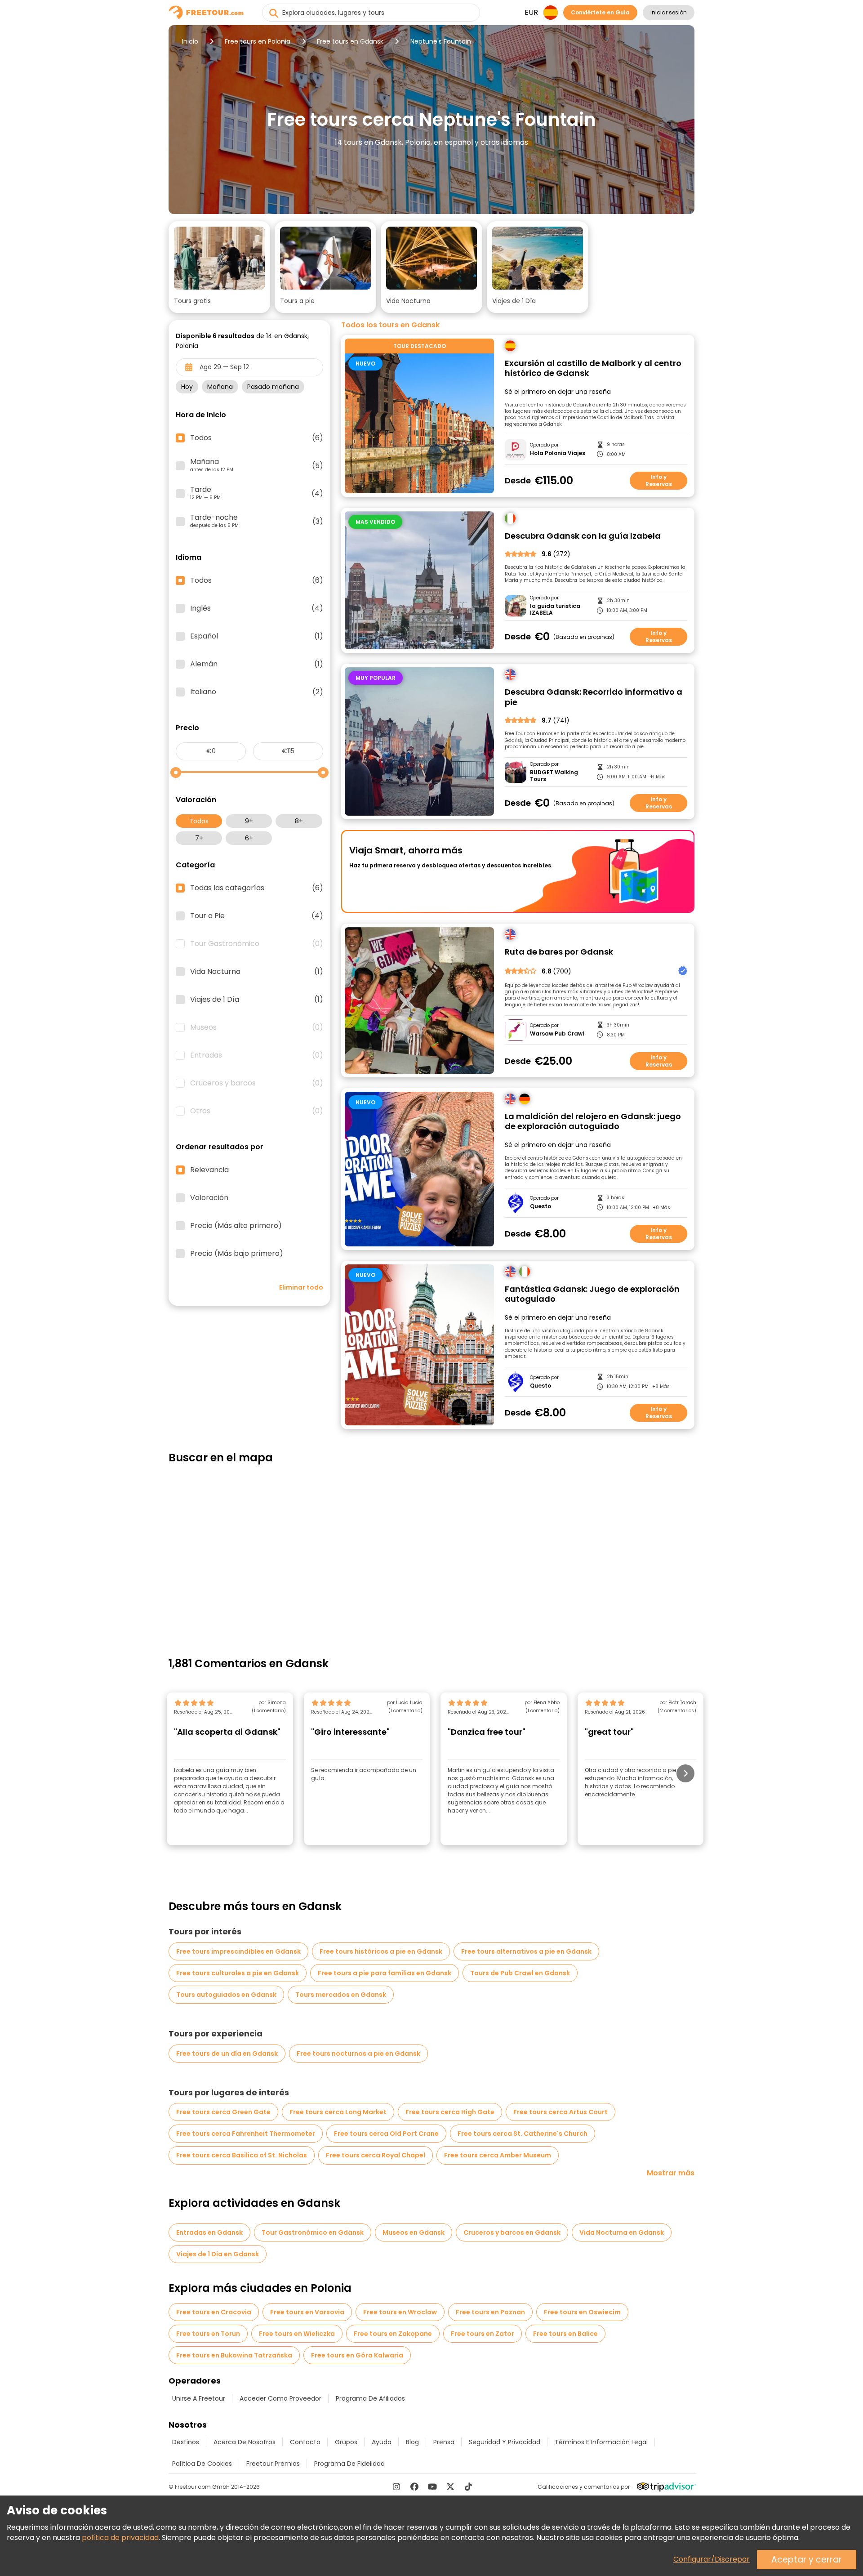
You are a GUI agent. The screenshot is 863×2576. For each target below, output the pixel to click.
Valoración (209, 1198)
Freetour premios (273, 2464)
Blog (412, 2442)
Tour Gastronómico (257, 944)
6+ (249, 838)
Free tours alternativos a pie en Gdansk (526, 1951)
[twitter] (450, 2487)
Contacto (305, 2442)
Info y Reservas (659, 480)
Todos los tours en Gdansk (390, 325)
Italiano (257, 692)
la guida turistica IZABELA (555, 609)
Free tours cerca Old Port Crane (386, 2134)
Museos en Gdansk (414, 2232)
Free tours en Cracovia (214, 2312)
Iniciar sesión (669, 12)
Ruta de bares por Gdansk (559, 952)
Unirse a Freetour (199, 2398)
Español (257, 636)
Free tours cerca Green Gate (223, 2112)
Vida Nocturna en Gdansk (622, 2232)
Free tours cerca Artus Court (561, 2112)
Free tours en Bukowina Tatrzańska (234, 2355)
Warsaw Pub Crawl (557, 1034)
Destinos (186, 2442)
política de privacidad (120, 2538)
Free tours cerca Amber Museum (498, 2155)
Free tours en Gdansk (350, 41)
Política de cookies (202, 2464)
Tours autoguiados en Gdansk (226, 1995)
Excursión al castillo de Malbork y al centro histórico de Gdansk (593, 368)
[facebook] (414, 2487)
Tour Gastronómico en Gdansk (313, 2232)
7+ (199, 838)
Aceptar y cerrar (807, 2560)
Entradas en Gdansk (209, 2232)
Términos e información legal (601, 2442)
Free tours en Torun (208, 2334)
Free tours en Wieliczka (297, 2334)
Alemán (257, 664)
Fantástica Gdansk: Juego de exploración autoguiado (592, 1294)
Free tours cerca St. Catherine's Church (523, 2134)
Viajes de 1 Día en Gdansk (218, 2254)
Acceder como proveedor (280, 2398)
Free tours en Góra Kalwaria (357, 2355)
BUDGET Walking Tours (554, 776)
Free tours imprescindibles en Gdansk (238, 1951)
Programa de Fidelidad (349, 2464)
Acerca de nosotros (245, 2442)
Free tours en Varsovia (307, 2312)
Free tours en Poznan (490, 2312)
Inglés (257, 608)
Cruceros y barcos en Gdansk (512, 2232)
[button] (219, 267)
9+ (249, 821)
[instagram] (396, 2487)
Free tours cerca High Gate (450, 2112)
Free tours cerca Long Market (338, 2112)
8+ (299, 821)
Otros (257, 1111)
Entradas (257, 1055)
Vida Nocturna (257, 972)
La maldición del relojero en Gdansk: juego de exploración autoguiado (593, 1122)
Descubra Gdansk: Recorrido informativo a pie (594, 697)
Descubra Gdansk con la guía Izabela (583, 536)
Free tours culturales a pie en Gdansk (238, 1973)
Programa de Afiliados (370, 2398)
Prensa (444, 2442)
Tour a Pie (257, 916)
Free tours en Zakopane (393, 2334)
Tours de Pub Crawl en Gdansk (520, 1973)
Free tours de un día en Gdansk (227, 2054)
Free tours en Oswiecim (582, 2312)
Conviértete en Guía (600, 12)
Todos (199, 821)
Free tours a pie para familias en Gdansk (385, 1973)
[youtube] (432, 2487)
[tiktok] (468, 2487)
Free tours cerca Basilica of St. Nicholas (242, 2155)
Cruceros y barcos (257, 1083)
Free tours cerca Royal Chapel (376, 2155)
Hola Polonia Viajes (558, 453)
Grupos (346, 2442)
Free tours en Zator (483, 2334)
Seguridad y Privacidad (505, 2442)
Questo (540, 1206)
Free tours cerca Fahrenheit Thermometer (246, 2134)
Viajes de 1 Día (257, 1000)
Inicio (190, 41)
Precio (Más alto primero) (236, 1226)
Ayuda (382, 2442)
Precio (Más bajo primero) (237, 1254)
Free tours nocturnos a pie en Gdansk (358, 2054)
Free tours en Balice (565, 2334)
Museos (257, 1027)
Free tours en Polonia (258, 41)
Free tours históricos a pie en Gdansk (381, 1951)
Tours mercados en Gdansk (341, 1995)
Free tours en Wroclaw (400, 2312)
